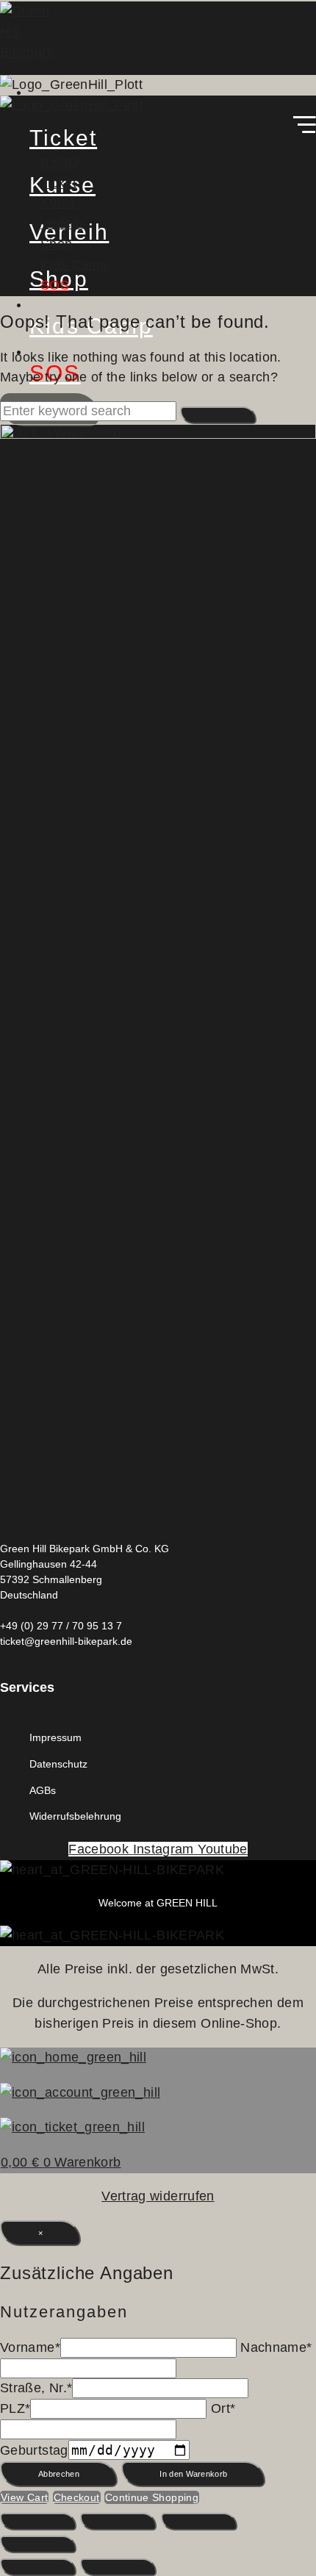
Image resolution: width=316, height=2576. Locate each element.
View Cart (24, 2497)
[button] (158, 128)
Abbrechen (59, 2474)
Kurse (58, 203)
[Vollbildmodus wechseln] (118, 2522)
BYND (59, 162)
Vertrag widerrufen (158, 2196)
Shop (56, 244)
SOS (55, 285)
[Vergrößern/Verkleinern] (38, 2522)
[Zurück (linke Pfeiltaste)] (38, 2567)
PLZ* (15, 2408)
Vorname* (30, 2347)
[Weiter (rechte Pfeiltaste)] (118, 2567)
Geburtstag (34, 2450)
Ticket (58, 183)
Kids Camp (74, 265)
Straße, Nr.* (36, 2388)
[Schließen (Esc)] (38, 2544)
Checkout (77, 2497)
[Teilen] (199, 2522)
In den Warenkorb (193, 2474)
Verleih (62, 223)
